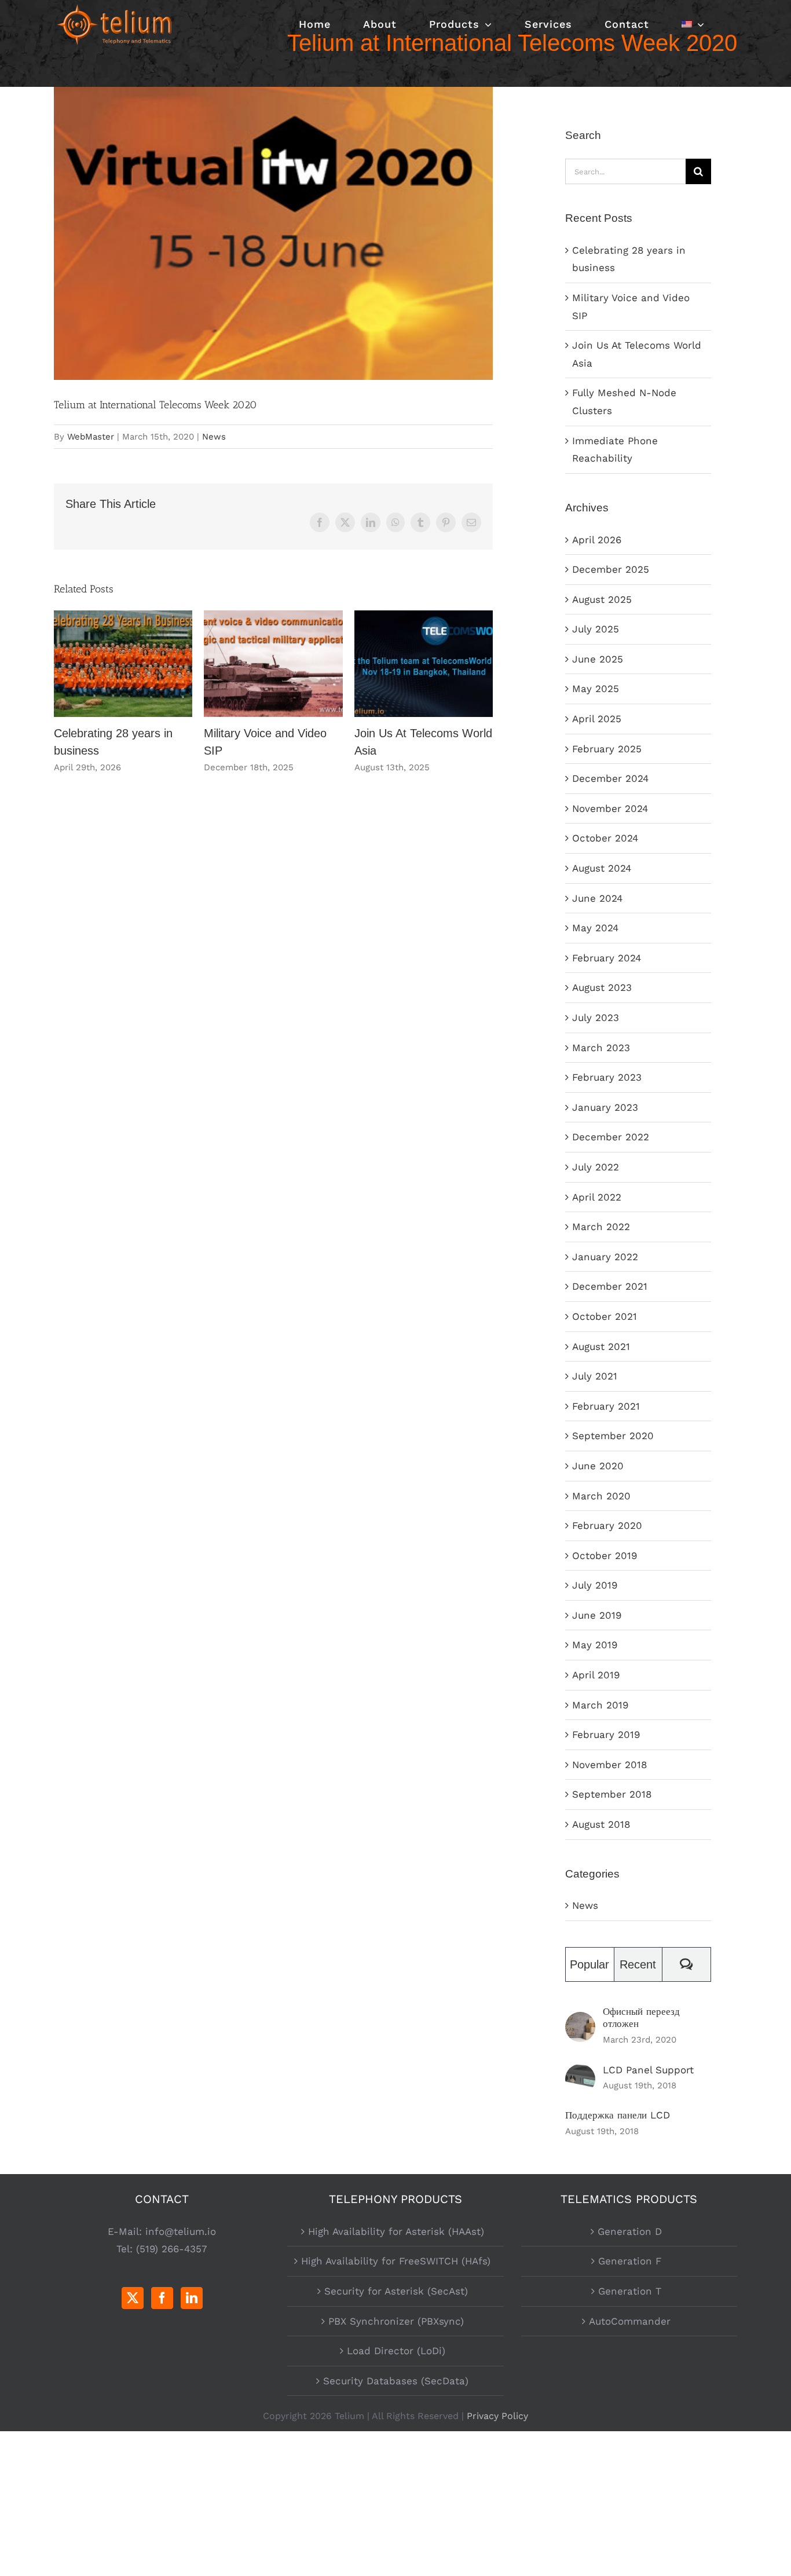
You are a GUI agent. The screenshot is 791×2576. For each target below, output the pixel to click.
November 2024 (610, 808)
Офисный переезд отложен (641, 2017)
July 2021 (595, 1376)
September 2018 (612, 1794)
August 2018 (601, 1824)
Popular (589, 1964)
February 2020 (607, 1525)
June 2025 (598, 659)
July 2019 (595, 1585)
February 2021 (606, 1406)
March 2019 (600, 1705)
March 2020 (601, 1496)
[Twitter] (133, 2298)
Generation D (630, 2231)
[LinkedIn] (192, 2298)
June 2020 (598, 1466)
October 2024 (605, 838)
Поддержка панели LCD (618, 2115)
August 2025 (602, 599)
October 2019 (605, 1556)
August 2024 (602, 868)
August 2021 (601, 1346)
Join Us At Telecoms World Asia (424, 664)
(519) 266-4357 (172, 2249)
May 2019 (595, 1645)
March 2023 (601, 1048)
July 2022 (596, 1167)
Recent (638, 1964)
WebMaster (91, 437)
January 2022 (605, 1257)
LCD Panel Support (648, 2070)
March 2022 (601, 1227)
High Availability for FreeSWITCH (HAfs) (396, 2261)
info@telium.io (181, 2231)
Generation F (630, 2261)
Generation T (630, 2291)
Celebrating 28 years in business (123, 664)
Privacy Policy (497, 2416)
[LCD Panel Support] (580, 2073)
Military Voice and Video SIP (274, 664)
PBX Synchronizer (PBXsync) (396, 2321)
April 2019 (596, 1675)
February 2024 (607, 958)
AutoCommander (630, 2321)
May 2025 (596, 689)
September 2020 (613, 1436)
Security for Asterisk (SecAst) (396, 2291)
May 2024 (595, 928)
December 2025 (611, 569)
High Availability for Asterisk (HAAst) (396, 2231)
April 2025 (597, 719)
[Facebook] (162, 2298)
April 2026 (597, 540)
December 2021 (610, 1286)
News (214, 437)
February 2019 (606, 1735)
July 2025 (596, 629)
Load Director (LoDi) (396, 2351)
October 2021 (605, 1316)
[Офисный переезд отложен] (580, 2021)
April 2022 (597, 1197)
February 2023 (607, 1077)
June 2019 (597, 1615)
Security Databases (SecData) (396, 2381)
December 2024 (610, 778)
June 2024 (597, 898)
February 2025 (607, 749)
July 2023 (596, 1018)
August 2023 (602, 987)
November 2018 (609, 1765)
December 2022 (611, 1137)
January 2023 (605, 1107)
